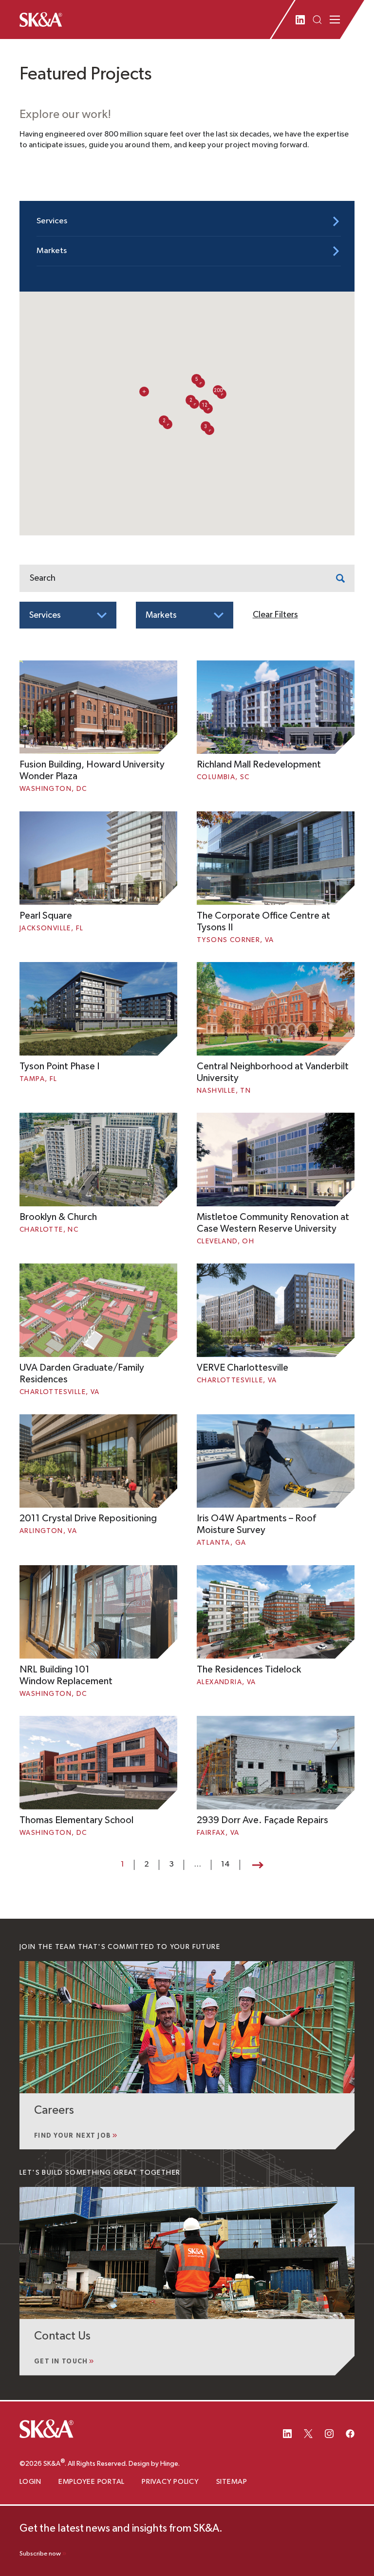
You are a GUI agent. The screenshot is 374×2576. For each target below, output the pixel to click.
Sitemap (232, 2482)
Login (30, 2482)
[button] (204, 405)
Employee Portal (92, 2482)
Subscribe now (40, 2554)
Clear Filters (275, 615)
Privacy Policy (170, 2482)
